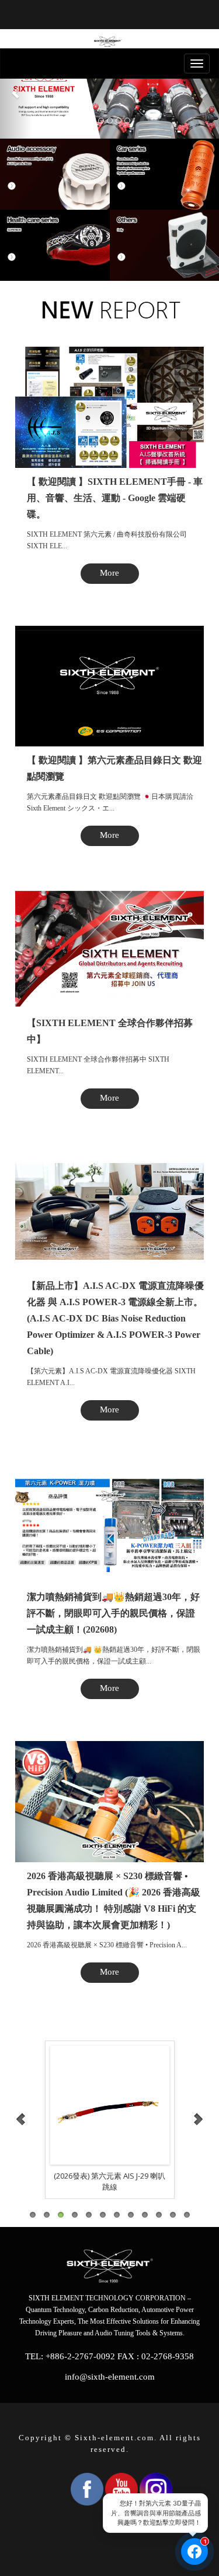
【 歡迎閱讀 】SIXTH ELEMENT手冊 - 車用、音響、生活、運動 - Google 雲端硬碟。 (115, 498)
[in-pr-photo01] (110, 2105)
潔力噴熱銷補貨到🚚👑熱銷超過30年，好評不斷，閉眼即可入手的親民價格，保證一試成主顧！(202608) (113, 1613)
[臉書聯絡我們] (194, 2552)
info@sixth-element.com (110, 2377)
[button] (16, 93)
